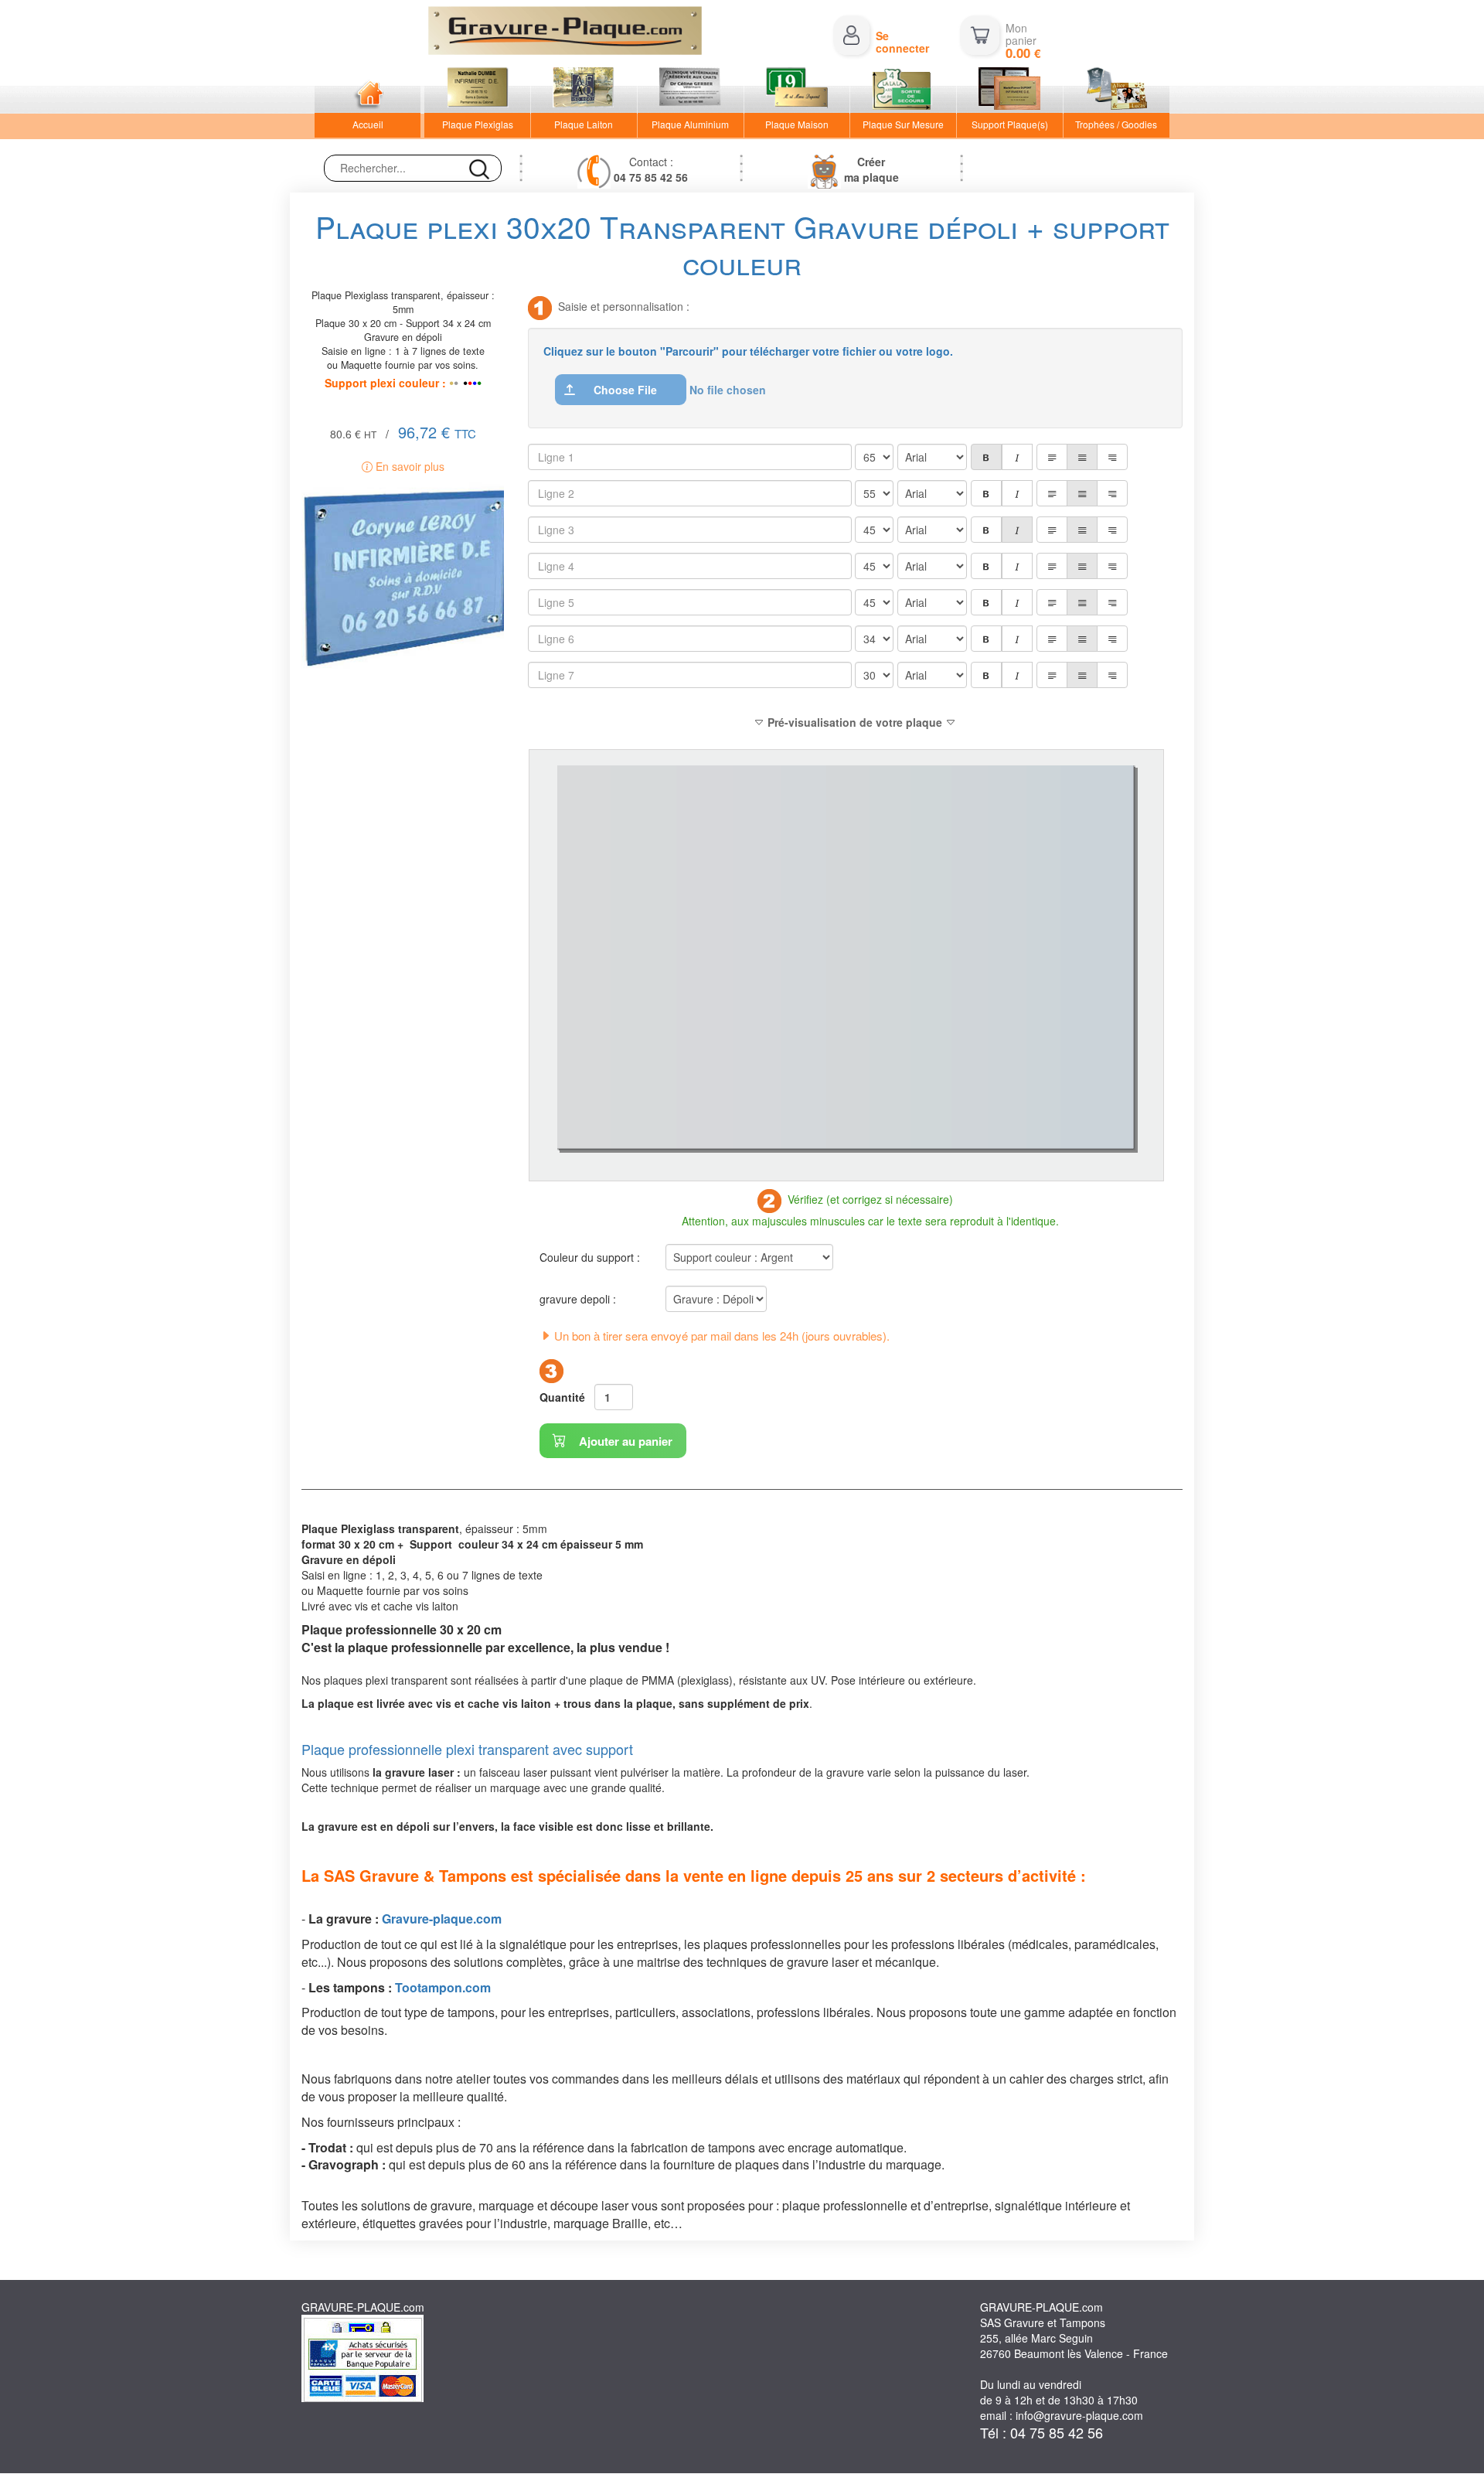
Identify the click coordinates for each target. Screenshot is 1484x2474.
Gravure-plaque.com (442, 1919)
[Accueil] (368, 90)
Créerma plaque (871, 169)
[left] (1052, 457)
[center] (1082, 457)
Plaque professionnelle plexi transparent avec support (467, 1749)
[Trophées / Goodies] (1116, 90)
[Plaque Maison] (797, 90)
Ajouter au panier (624, 1441)
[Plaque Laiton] (584, 90)
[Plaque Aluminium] (691, 90)
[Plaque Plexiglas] (477, 90)
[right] (1112, 457)
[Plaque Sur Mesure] (903, 90)
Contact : (651, 169)
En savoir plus (408, 466)
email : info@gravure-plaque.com (1062, 2415)
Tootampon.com (443, 1987)
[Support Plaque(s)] (1010, 90)
